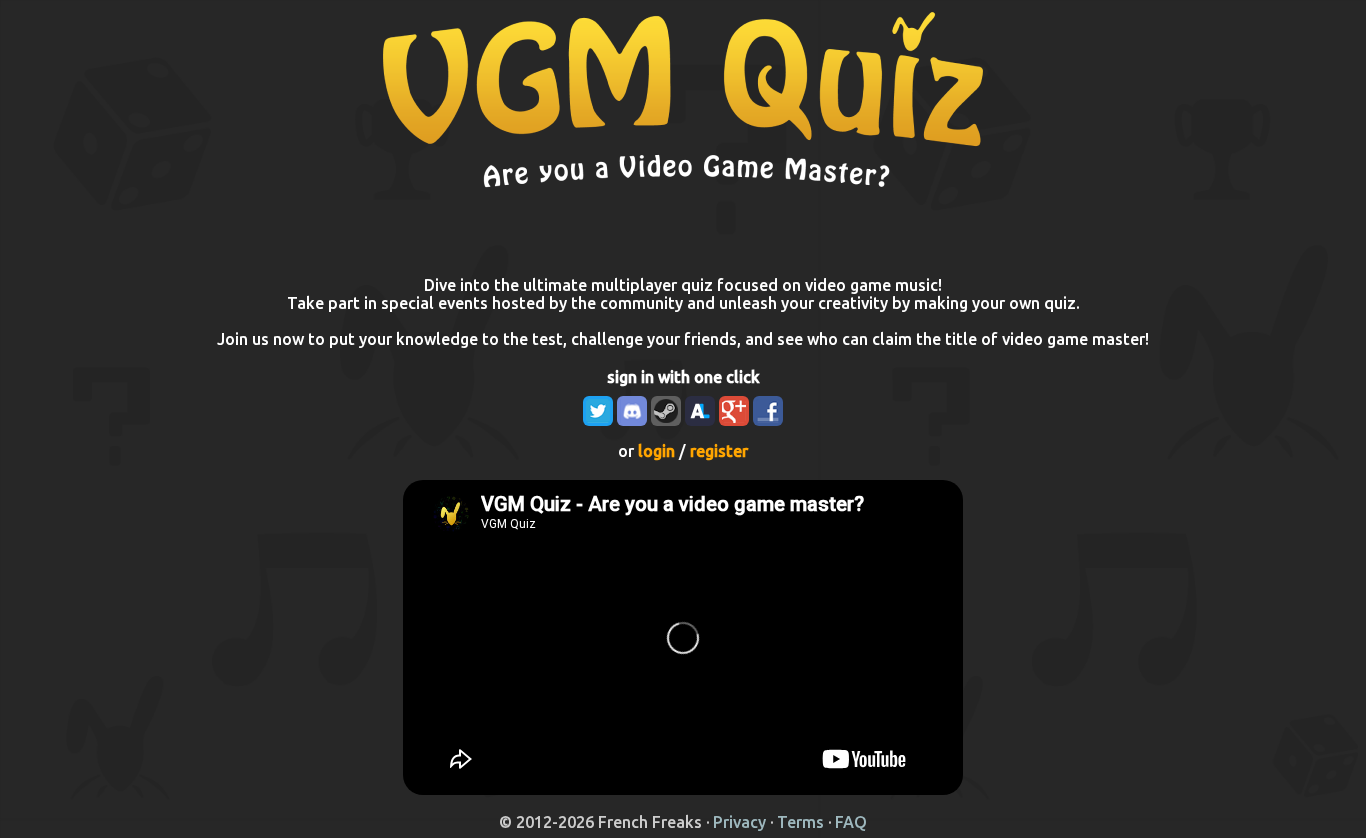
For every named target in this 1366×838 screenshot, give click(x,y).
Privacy (739, 822)
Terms (800, 822)
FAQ (851, 822)
